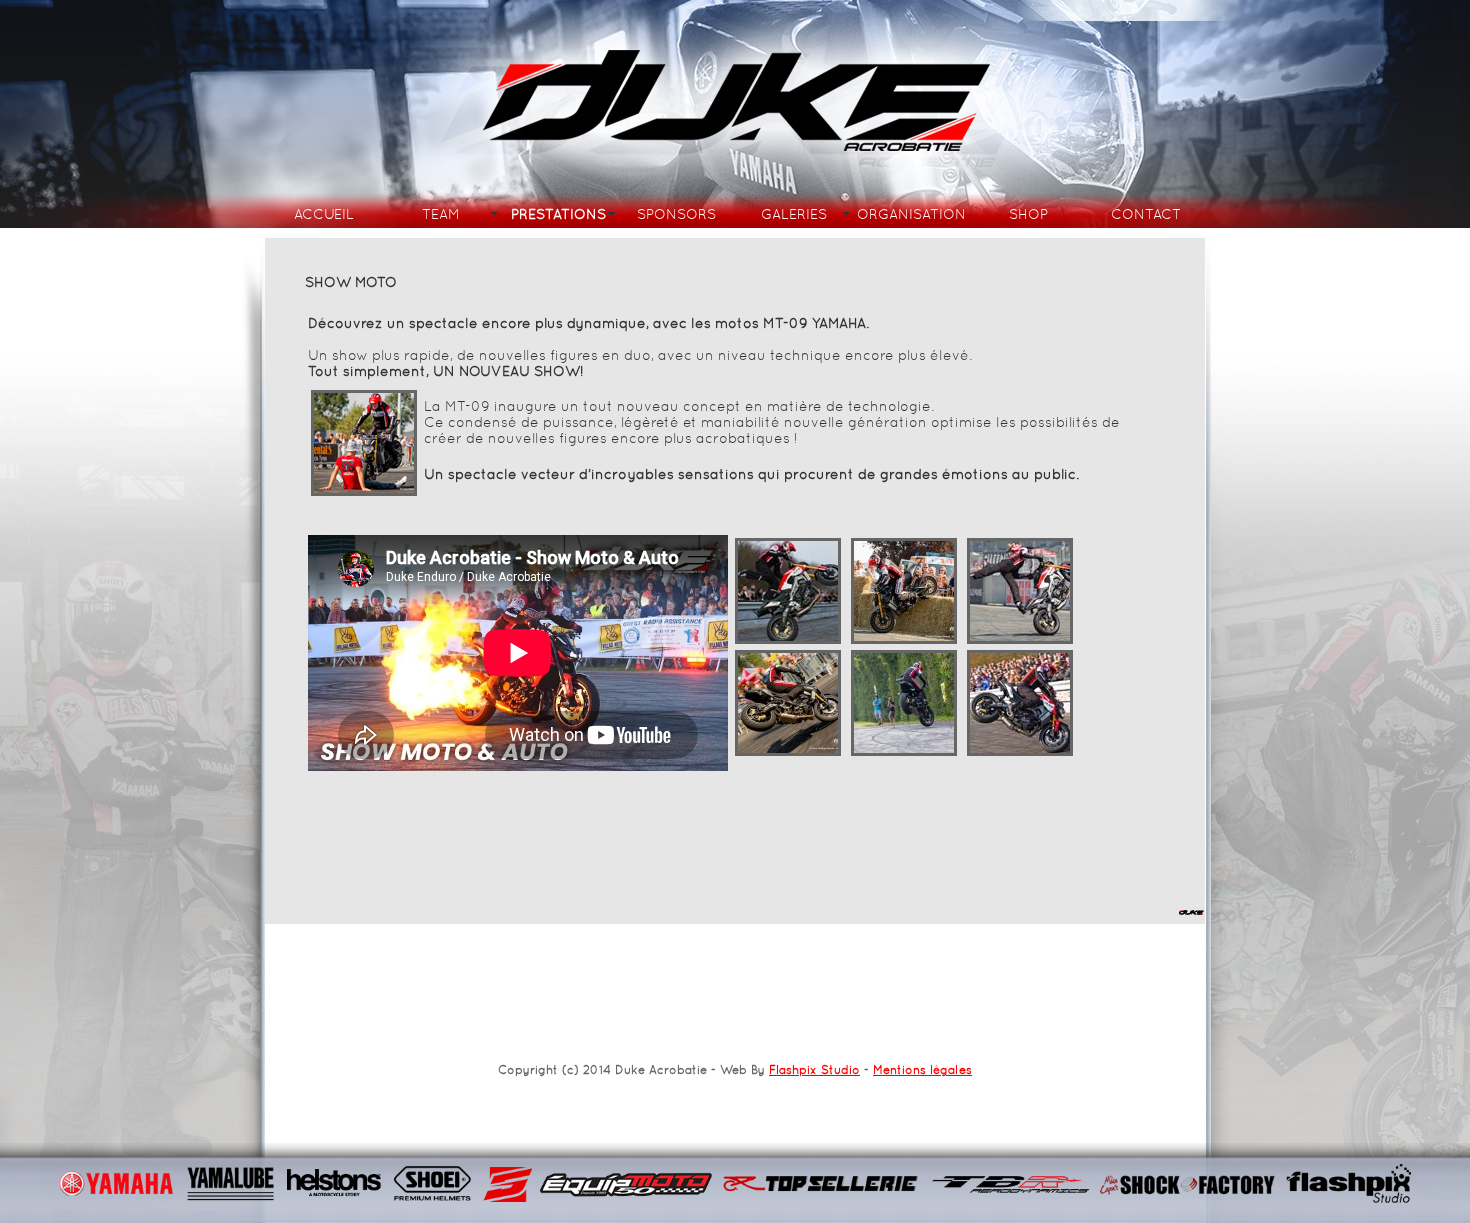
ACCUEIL (324, 214)
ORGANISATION (911, 214)
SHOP (1028, 214)
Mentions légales (922, 1070)
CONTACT (1146, 214)
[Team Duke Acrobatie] (364, 494)
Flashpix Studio (814, 1070)
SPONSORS (676, 214)
